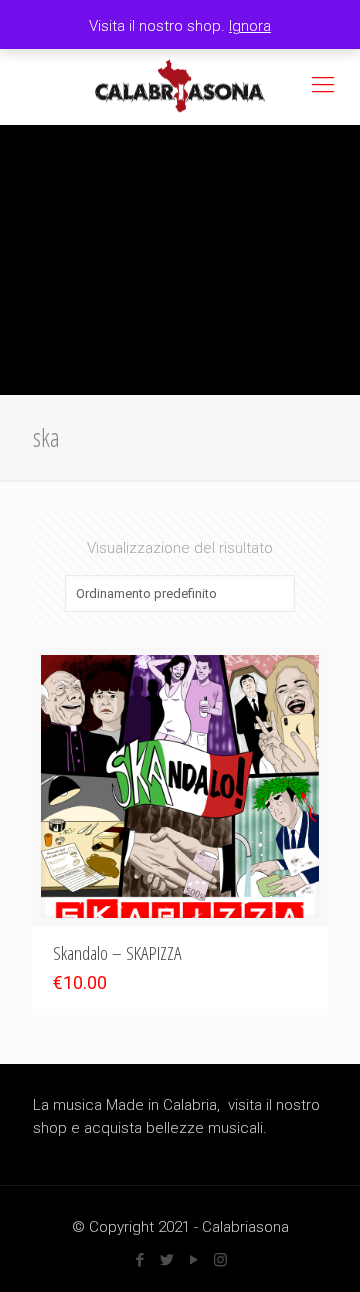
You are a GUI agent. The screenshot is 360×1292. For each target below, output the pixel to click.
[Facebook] (139, 1260)
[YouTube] (193, 1260)
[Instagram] (220, 1260)
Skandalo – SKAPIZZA (117, 953)
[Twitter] (166, 1260)
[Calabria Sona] (180, 85)
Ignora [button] (250, 26)
